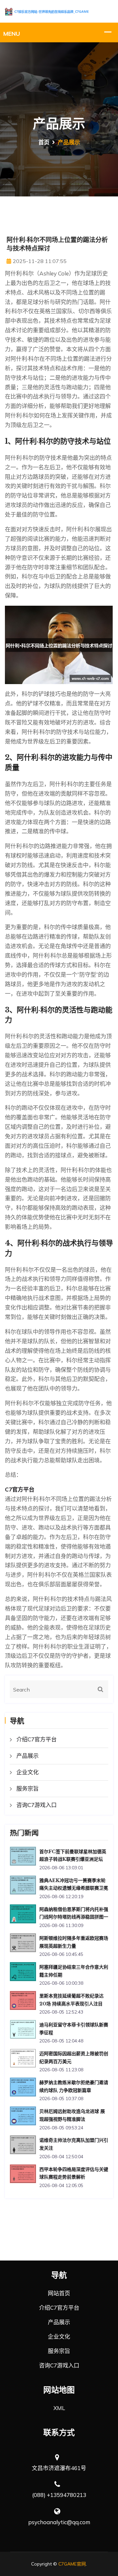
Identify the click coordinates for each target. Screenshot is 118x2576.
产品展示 (28, 1756)
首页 (44, 142)
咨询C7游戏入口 (37, 1805)
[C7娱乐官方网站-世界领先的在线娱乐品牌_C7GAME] (59, 11)
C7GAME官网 (72, 2564)
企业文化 (28, 1772)
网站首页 (59, 2293)
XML (59, 2408)
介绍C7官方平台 (37, 1739)
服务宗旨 (28, 1788)
